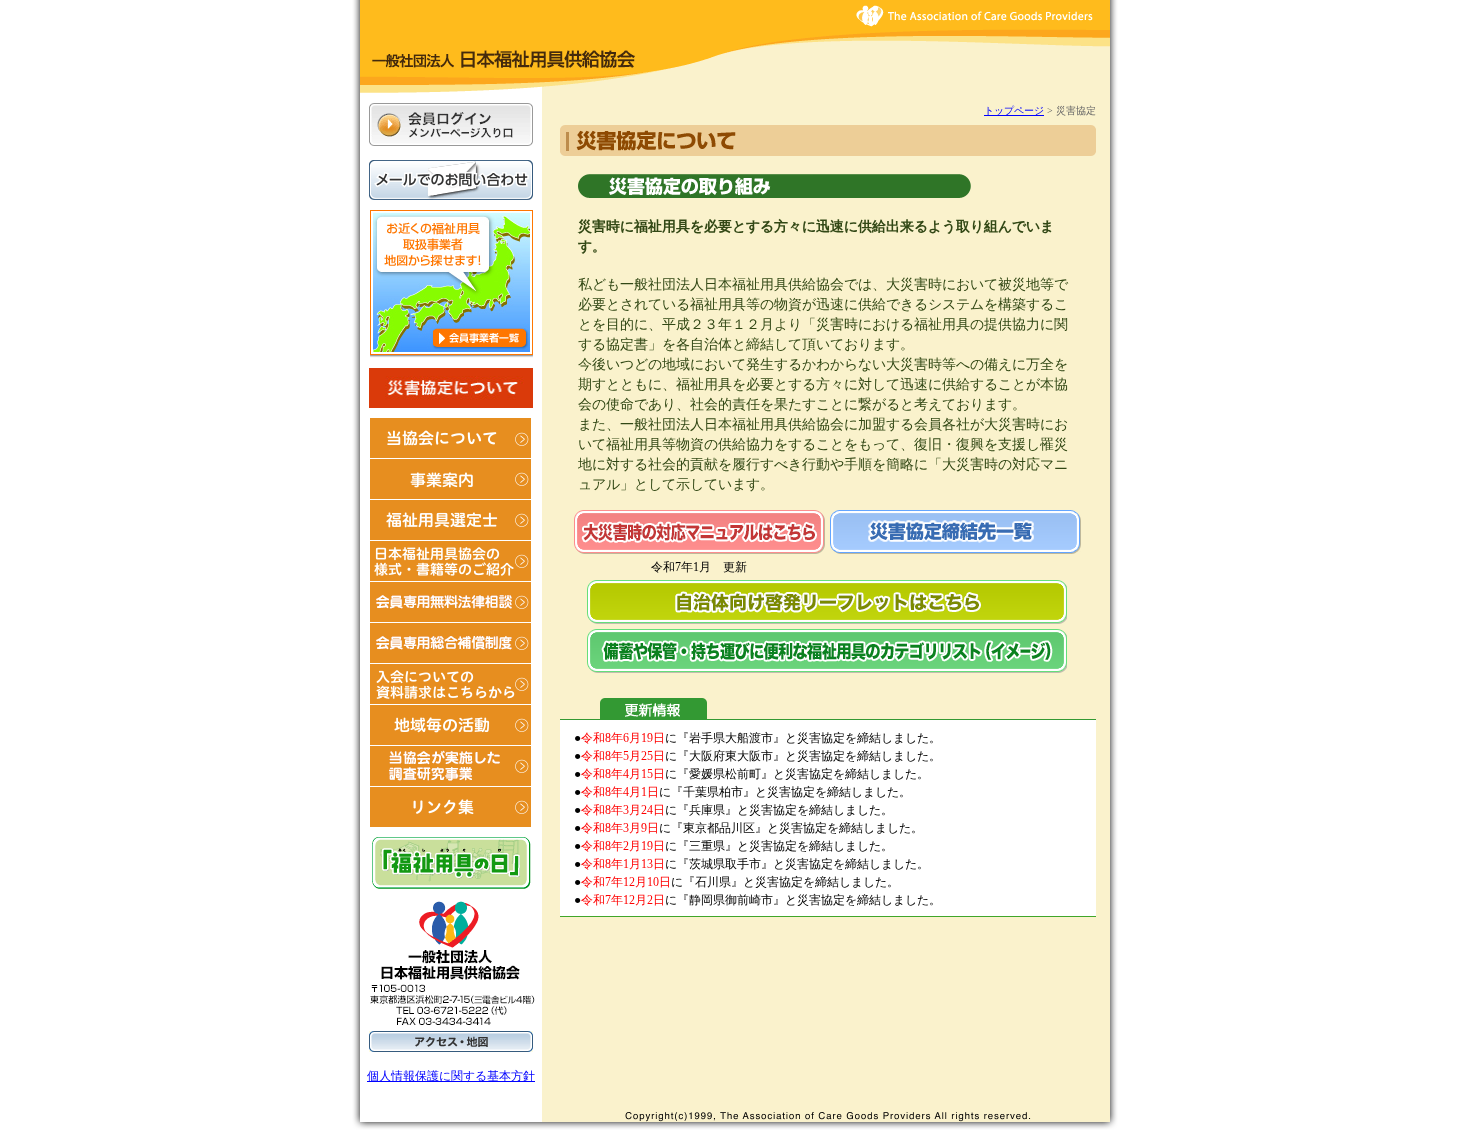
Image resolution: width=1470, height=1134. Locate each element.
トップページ (1014, 110)
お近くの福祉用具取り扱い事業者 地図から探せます (451, 284)
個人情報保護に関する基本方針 (451, 1076)
